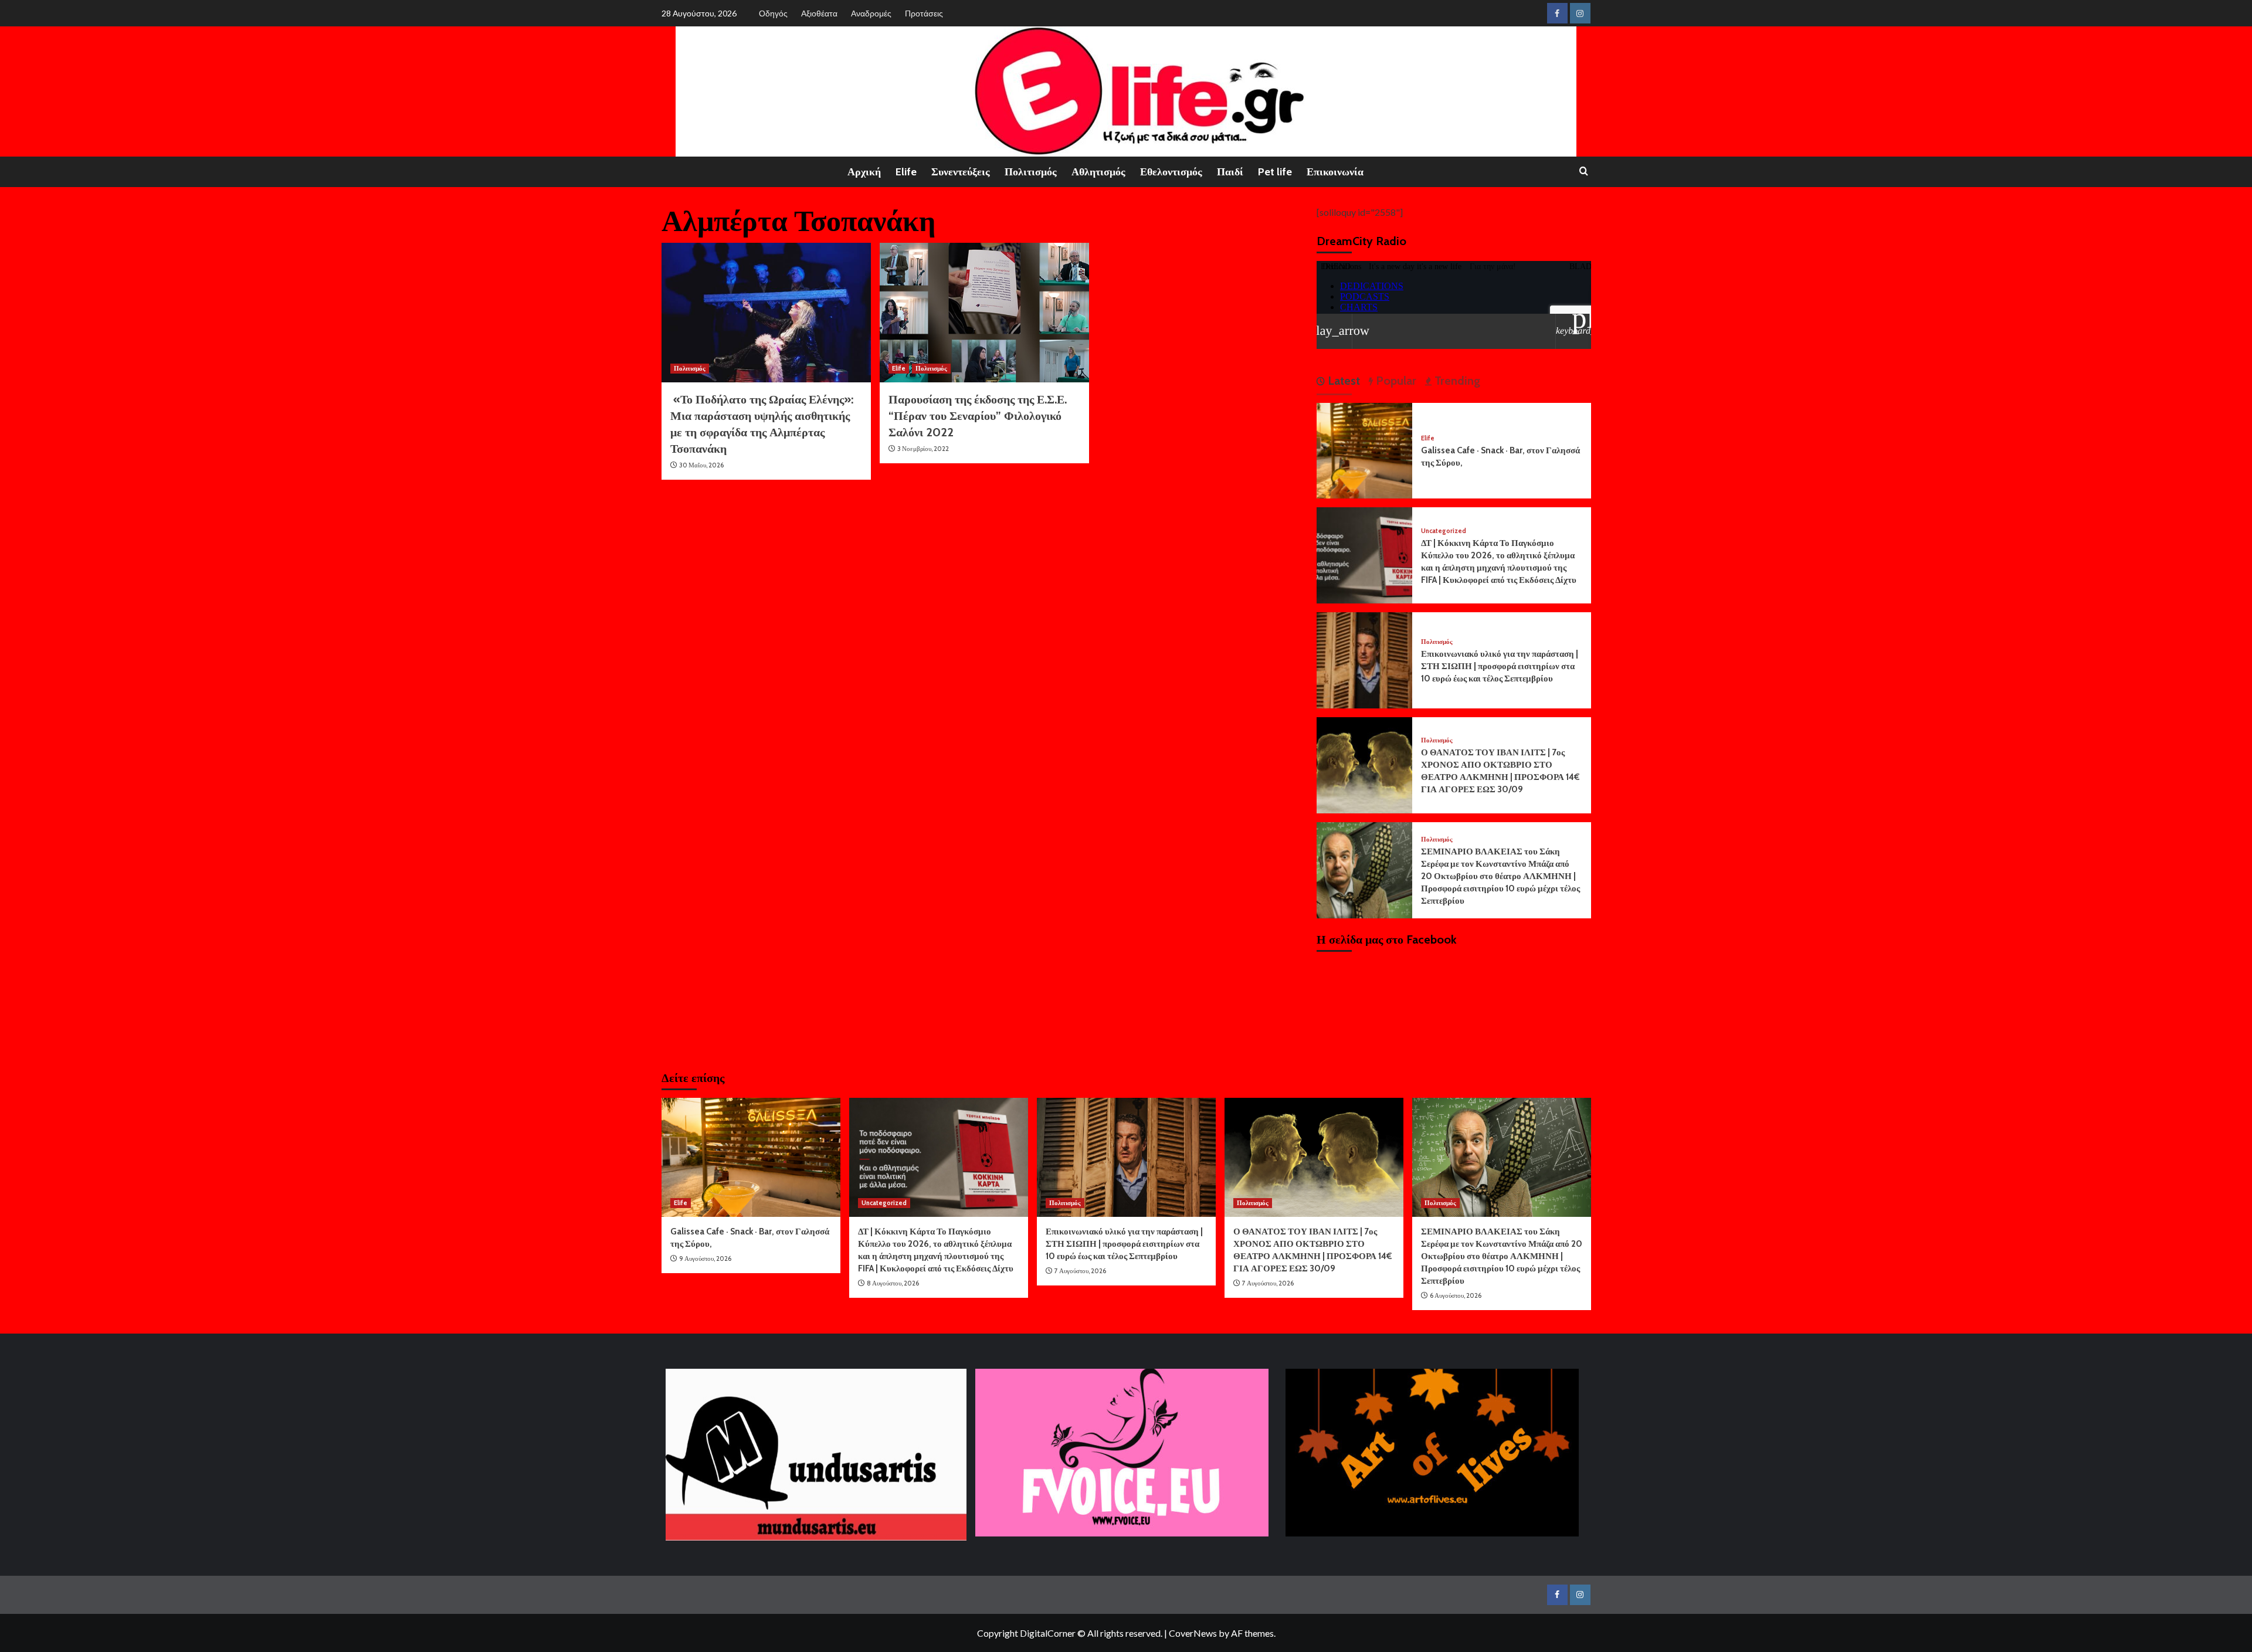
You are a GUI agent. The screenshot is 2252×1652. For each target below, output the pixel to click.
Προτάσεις (924, 13)
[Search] (1584, 172)
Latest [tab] (1342, 381)
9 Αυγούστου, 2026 (705, 1258)
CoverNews (1193, 1633)
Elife (906, 172)
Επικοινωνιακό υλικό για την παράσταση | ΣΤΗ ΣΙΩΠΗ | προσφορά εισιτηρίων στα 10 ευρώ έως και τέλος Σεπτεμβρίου (1500, 666)
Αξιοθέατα (819, 13)
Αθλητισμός (1098, 172)
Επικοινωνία (1335, 172)
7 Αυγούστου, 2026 (1080, 1271)
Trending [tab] (1456, 381)
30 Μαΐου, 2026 (701, 465)
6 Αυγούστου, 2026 (1456, 1295)
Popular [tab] (1395, 381)
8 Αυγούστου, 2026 (893, 1283)
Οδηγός (773, 13)
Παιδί (1230, 172)
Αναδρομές (871, 13)
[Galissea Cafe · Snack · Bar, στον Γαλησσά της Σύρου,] (1365, 450)
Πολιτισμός (1031, 172)
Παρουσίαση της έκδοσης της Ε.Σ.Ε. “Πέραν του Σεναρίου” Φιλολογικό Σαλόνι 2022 (978, 416)
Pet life (1275, 172)
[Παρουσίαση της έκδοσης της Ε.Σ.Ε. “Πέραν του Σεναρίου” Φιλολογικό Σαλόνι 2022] (984, 313)
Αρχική (864, 172)
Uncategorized (1444, 531)
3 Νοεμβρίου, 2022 (923, 449)
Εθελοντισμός (1171, 172)
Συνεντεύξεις (961, 172)
